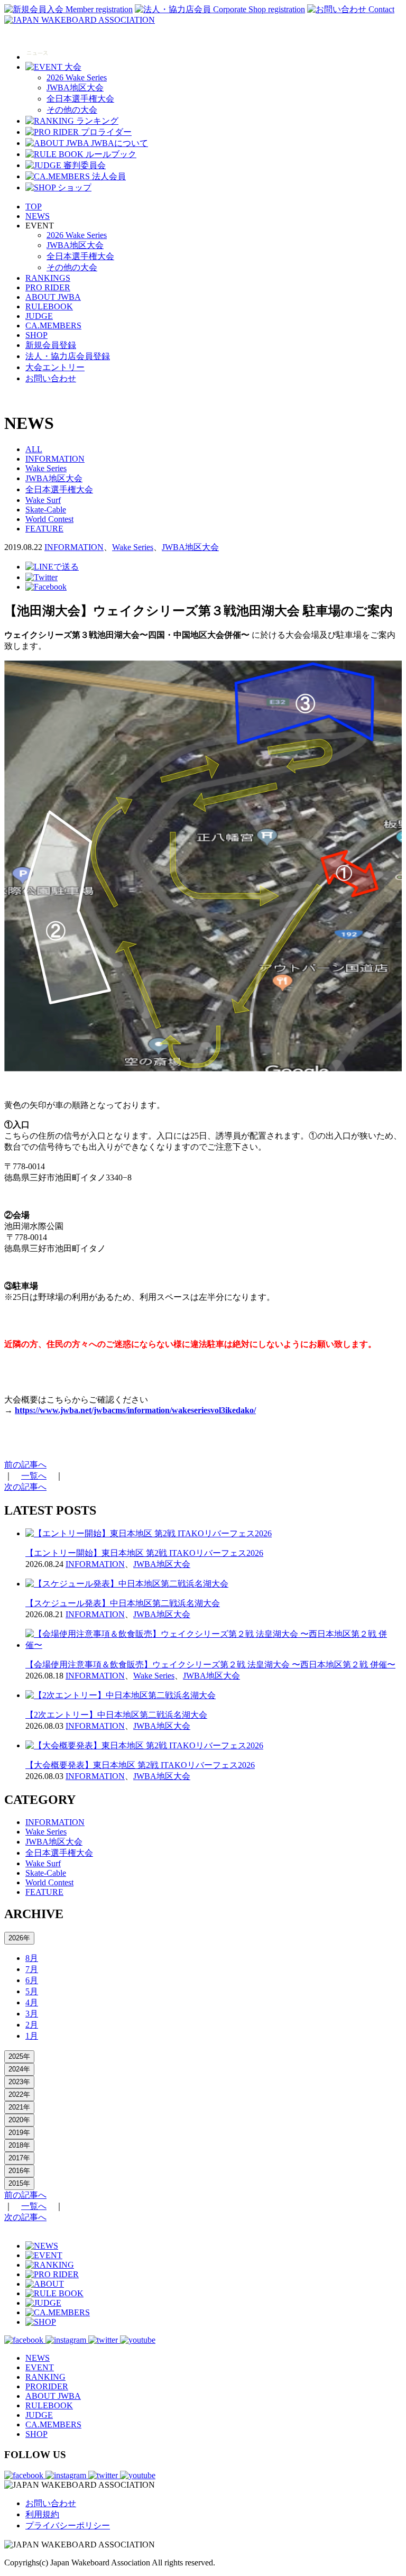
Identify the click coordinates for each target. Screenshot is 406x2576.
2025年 (19, 2056)
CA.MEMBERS (53, 326)
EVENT (40, 2367)
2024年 (19, 2069)
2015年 (19, 2183)
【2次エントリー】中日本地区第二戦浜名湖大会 (116, 1715)
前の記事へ (25, 1465)
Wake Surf (43, 500)
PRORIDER (47, 2386)
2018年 (19, 2145)
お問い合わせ (51, 378)
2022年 (19, 2094)
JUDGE (39, 316)
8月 (32, 1958)
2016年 (19, 2171)
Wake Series (46, 468)
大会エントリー (55, 367)
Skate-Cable (46, 510)
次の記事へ (25, 1487)
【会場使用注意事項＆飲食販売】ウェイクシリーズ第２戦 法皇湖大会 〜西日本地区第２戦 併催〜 (210, 1665)
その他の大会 (72, 110)
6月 (32, 1980)
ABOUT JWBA (53, 297)
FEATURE (44, 529)
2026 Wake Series (77, 77)
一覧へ (34, 1476)
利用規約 (42, 2514)
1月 (32, 2036)
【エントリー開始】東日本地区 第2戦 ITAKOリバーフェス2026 (144, 1553)
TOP (34, 207)
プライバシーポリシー (68, 2525)
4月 (32, 2002)
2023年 (19, 2082)
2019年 (19, 2133)
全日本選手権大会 (80, 99)
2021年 (19, 2107)
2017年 (19, 2158)
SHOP (36, 335)
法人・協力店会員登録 (68, 356)
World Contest (49, 519)
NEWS (38, 216)
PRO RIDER (48, 287)
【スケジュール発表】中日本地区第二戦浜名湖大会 (123, 1603)
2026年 (19, 1938)
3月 (32, 2014)
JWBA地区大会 (75, 88)
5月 (32, 1991)
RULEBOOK (49, 306)
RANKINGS (48, 278)
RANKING (45, 2377)
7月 (32, 1969)
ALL (34, 449)
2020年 (19, 2120)
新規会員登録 (51, 345)
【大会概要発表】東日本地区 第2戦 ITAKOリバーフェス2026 (140, 1765)
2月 (32, 2025)
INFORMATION (55, 459)
